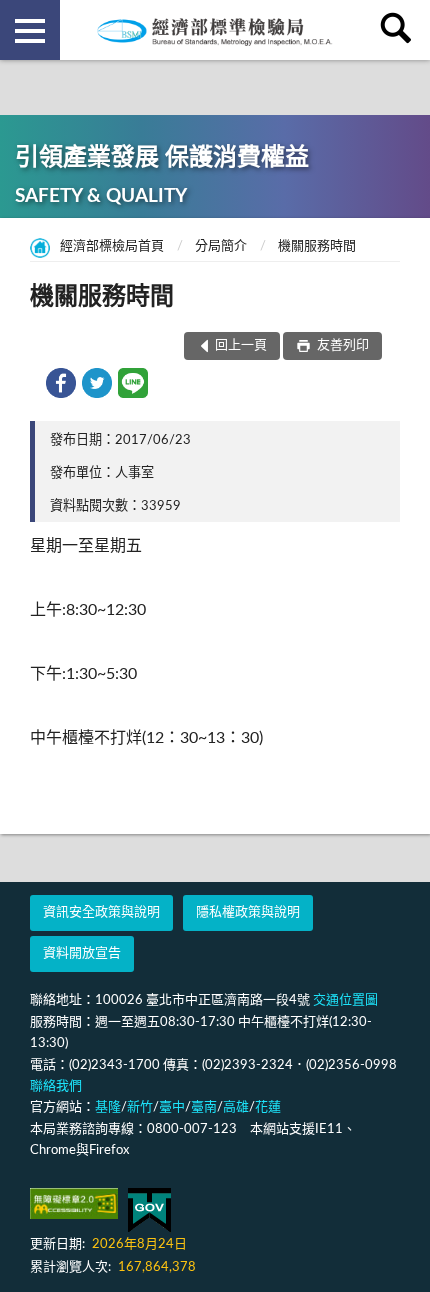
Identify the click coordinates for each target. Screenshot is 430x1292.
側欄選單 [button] (30, 30)
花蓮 (268, 1107)
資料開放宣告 (82, 953)
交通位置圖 (345, 1000)
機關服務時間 (317, 246)
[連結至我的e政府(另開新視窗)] (149, 1210)
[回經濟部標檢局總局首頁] (215, 30)
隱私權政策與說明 (248, 912)
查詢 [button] (400, 30)
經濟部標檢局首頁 (112, 246)
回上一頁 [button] (241, 345)
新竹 (140, 1107)
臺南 (204, 1107)
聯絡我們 (56, 1086)
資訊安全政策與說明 (101, 912)
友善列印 (341, 345)
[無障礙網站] (74, 1203)
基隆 (108, 1107)
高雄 (236, 1107)
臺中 (172, 1107)
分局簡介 (221, 246)
